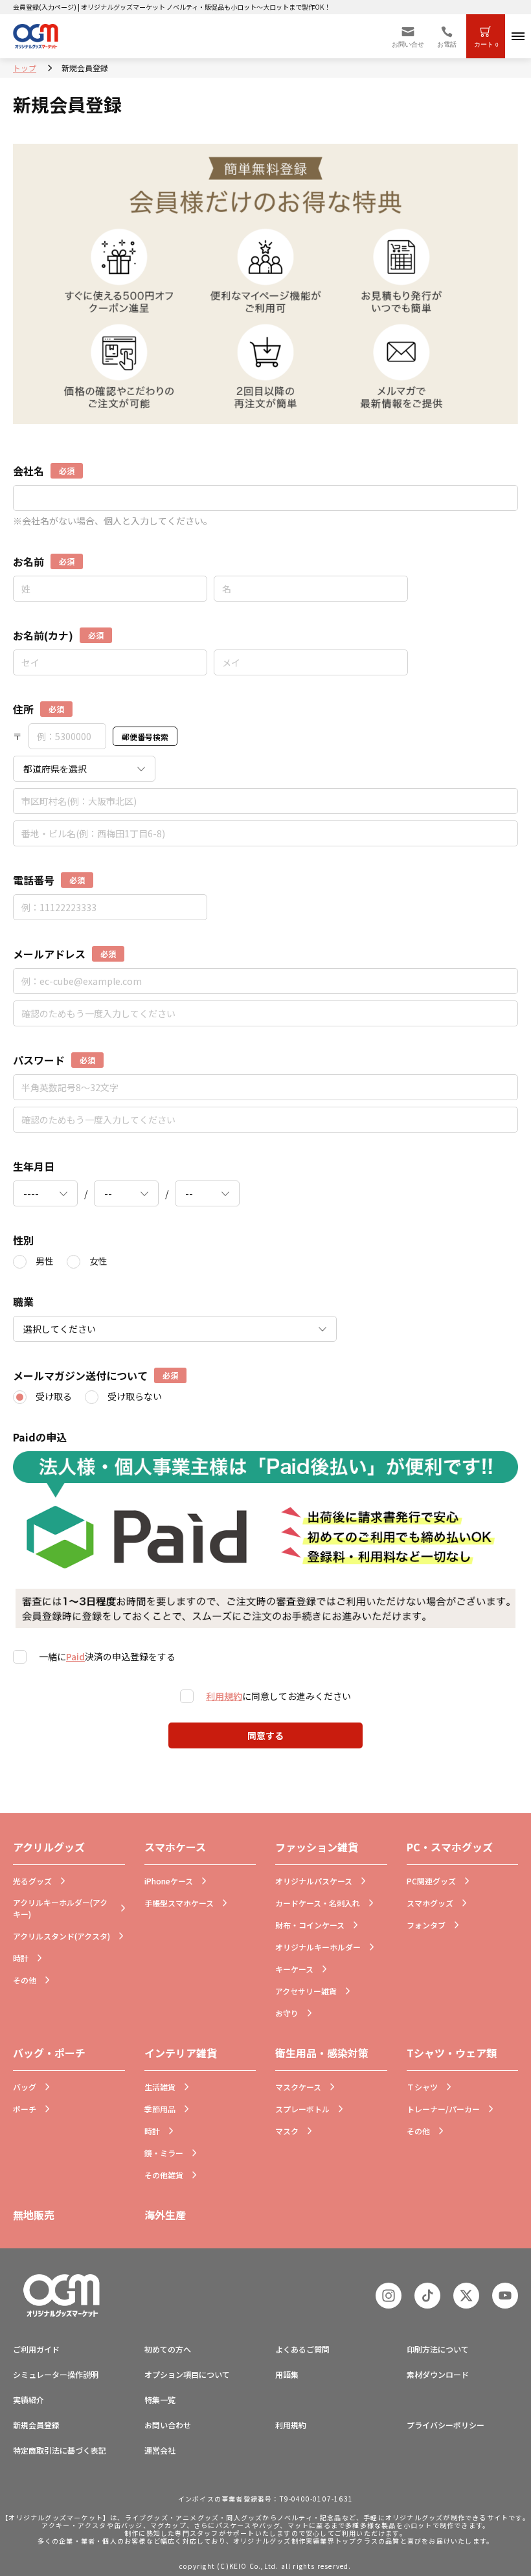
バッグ (25, 2087)
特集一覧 (160, 2400)
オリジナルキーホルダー (318, 1947)
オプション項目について (187, 2374)
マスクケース (298, 2087)
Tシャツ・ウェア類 (452, 2053)
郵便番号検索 (145, 737)
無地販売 (34, 2215)
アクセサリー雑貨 (306, 1991)
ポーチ (25, 2109)
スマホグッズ (430, 1903)
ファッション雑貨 (317, 1847)
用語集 (287, 2374)
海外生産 (165, 2215)
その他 (25, 1980)
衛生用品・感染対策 (322, 2053)
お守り (287, 2013)
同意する (265, 1735)
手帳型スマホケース (179, 1903)
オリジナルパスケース (314, 1881)
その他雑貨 (164, 2175)
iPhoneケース (169, 1881)
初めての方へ (168, 2349)
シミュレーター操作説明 (56, 2374)
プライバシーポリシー (446, 2425)
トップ (25, 68)
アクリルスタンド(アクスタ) (62, 1936)
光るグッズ (32, 1881)
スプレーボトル (302, 2109)
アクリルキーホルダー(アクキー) (60, 1908)
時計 (21, 1958)
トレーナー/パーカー (443, 2109)
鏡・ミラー (164, 2153)
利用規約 (224, 1696)
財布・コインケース (310, 1925)
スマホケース (175, 1847)
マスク (287, 2131)
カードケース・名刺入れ (318, 1903)
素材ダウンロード (438, 2374)
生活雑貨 (160, 2087)
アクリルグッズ (49, 1847)
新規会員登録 (36, 2425)
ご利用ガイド (36, 2349)
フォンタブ (426, 1925)
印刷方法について (438, 2349)
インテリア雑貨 (181, 2053)
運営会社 (160, 2450)
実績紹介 (28, 2400)
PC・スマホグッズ (450, 1847)
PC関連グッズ (431, 1881)
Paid (75, 1656)
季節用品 (160, 2109)
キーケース (294, 1969)
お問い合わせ (168, 2425)
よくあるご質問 (302, 2349)
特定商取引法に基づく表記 (60, 2450)
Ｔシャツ (422, 2087)
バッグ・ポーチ (49, 2053)
